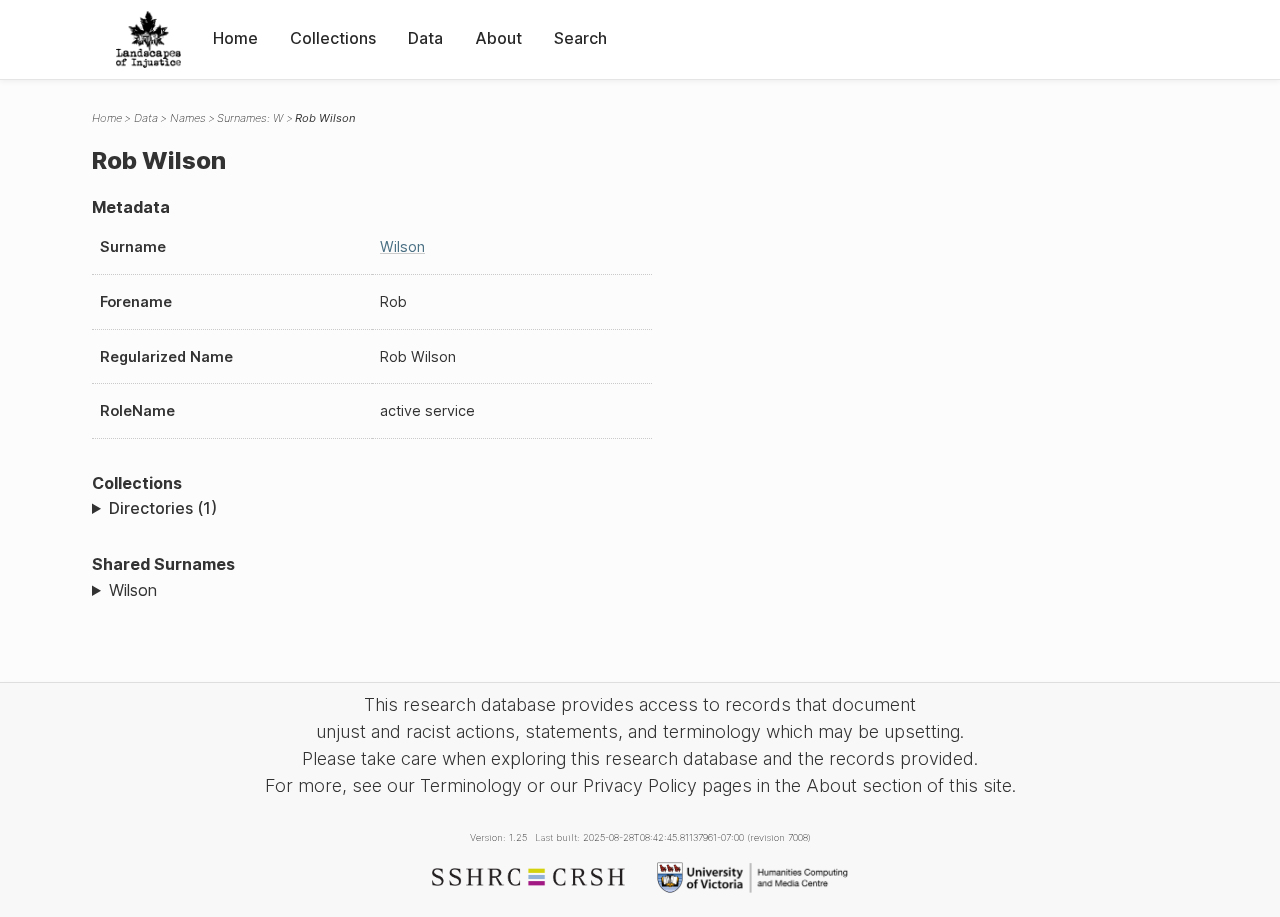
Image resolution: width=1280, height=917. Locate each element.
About (498, 38)
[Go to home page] (148, 39)
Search (580, 38)
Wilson (402, 246)
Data (425, 38)
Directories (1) (163, 508)
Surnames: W (250, 118)
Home (235, 38)
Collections (333, 38)
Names (188, 118)
